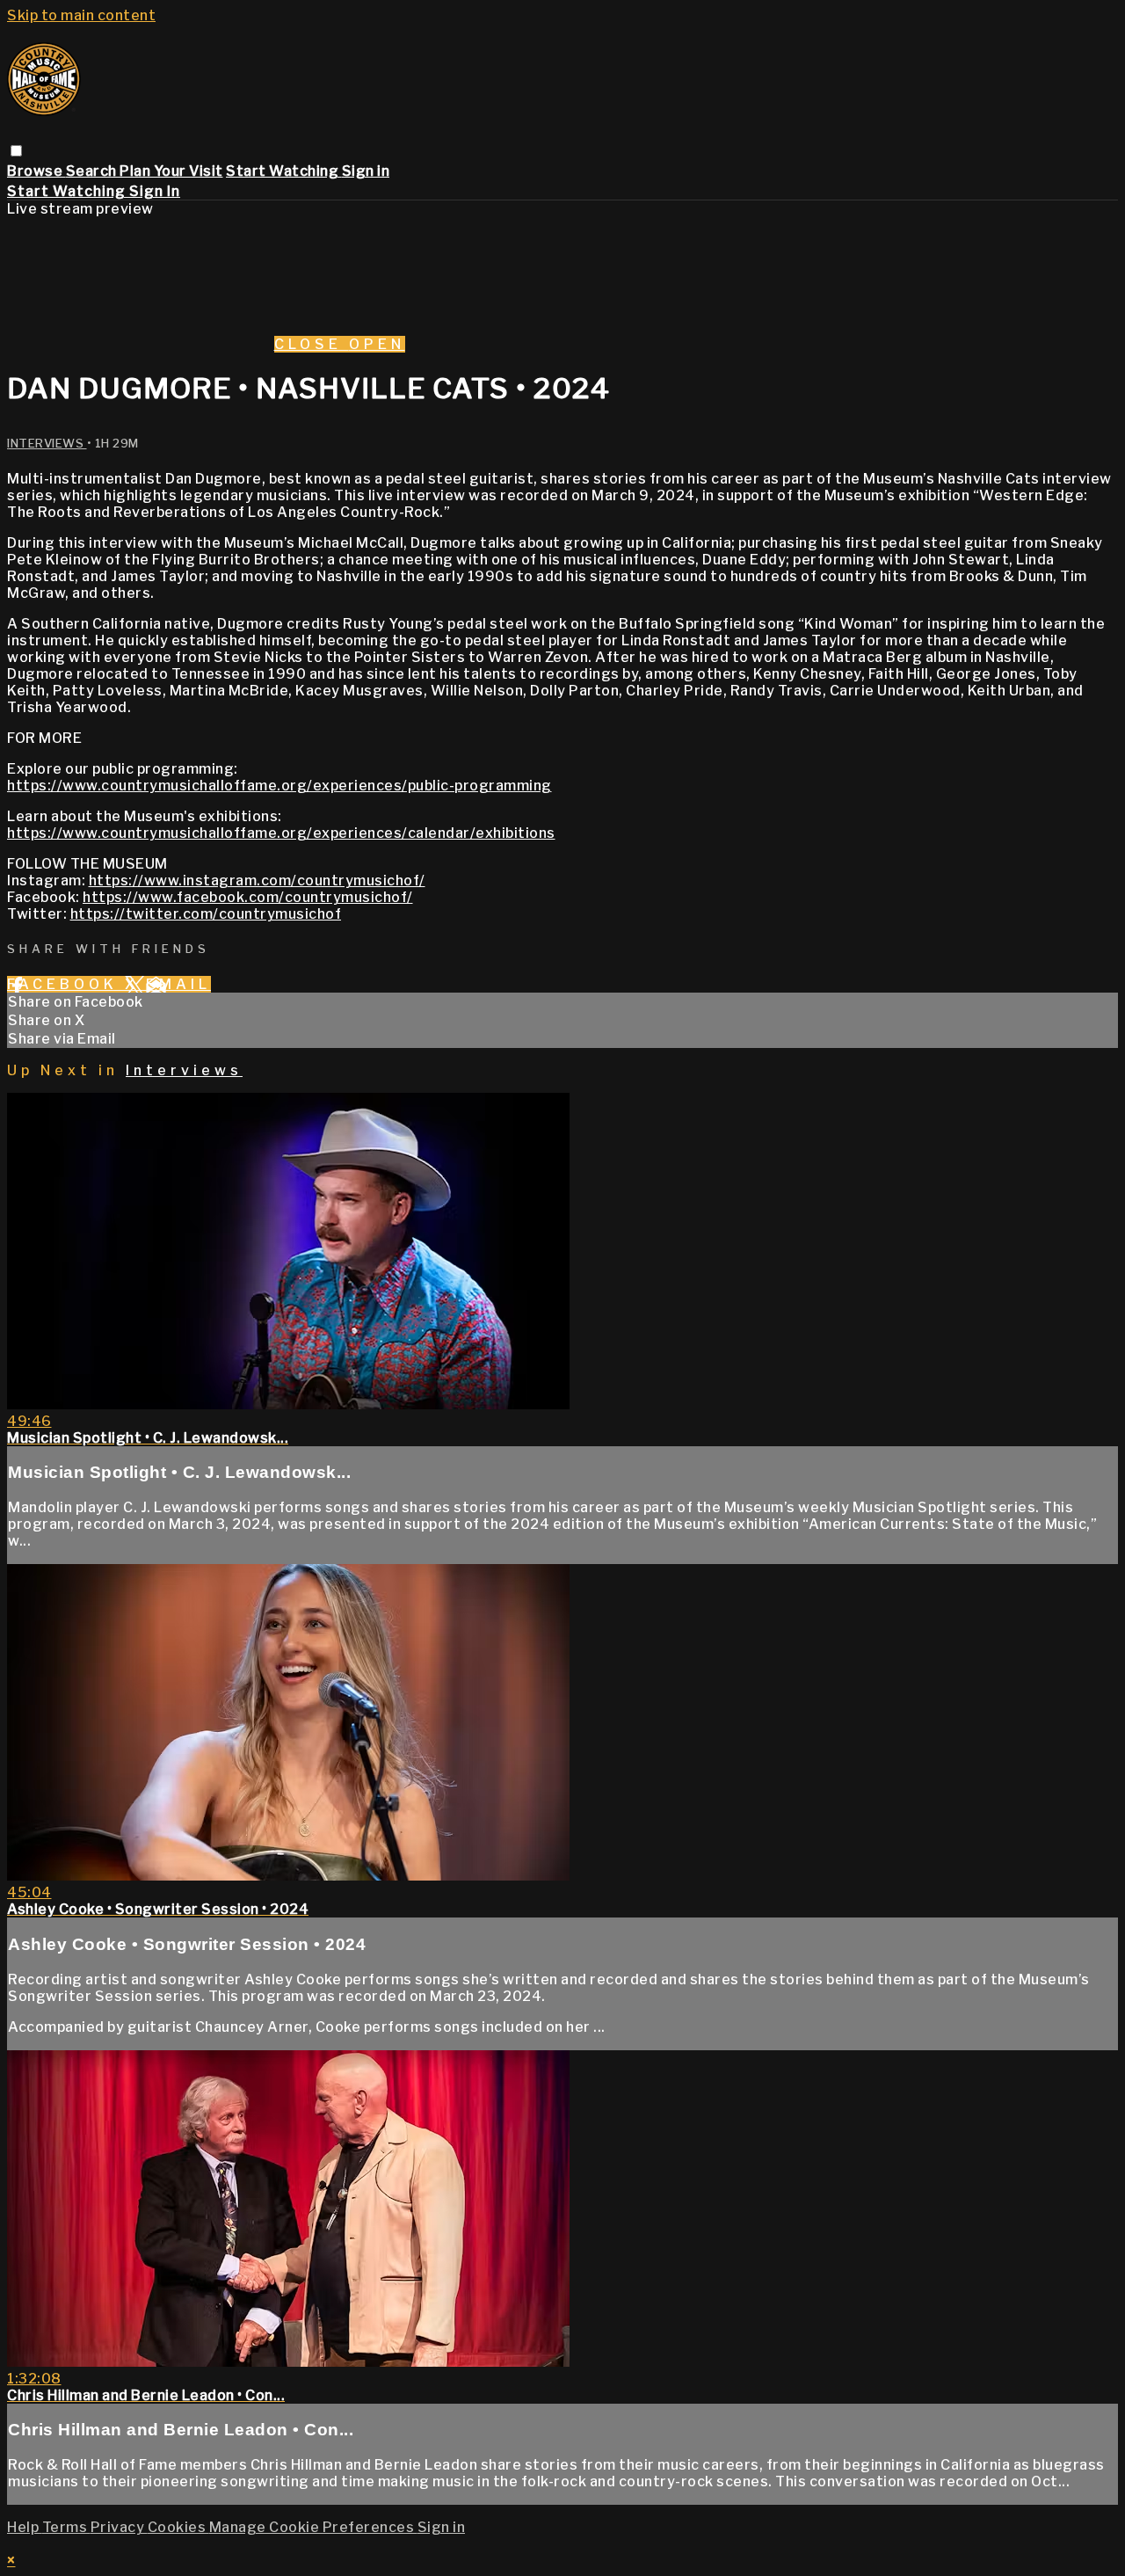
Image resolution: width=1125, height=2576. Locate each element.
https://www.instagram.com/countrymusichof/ (257, 880)
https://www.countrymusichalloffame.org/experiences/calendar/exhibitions (281, 833)
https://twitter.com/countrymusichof (206, 914)
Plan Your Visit (171, 171)
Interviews (47, 443)
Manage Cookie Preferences (313, 2527)
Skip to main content (81, 15)
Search (93, 171)
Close (312, 344)
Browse (36, 171)
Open (377, 344)
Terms (66, 2527)
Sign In (155, 191)
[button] (16, 151)
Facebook (66, 984)
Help (25, 2527)
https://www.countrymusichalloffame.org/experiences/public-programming (279, 786)
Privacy (119, 2527)
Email (178, 984)
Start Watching (284, 171)
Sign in (366, 171)
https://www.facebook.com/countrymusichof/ (248, 897)
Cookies (178, 2527)
